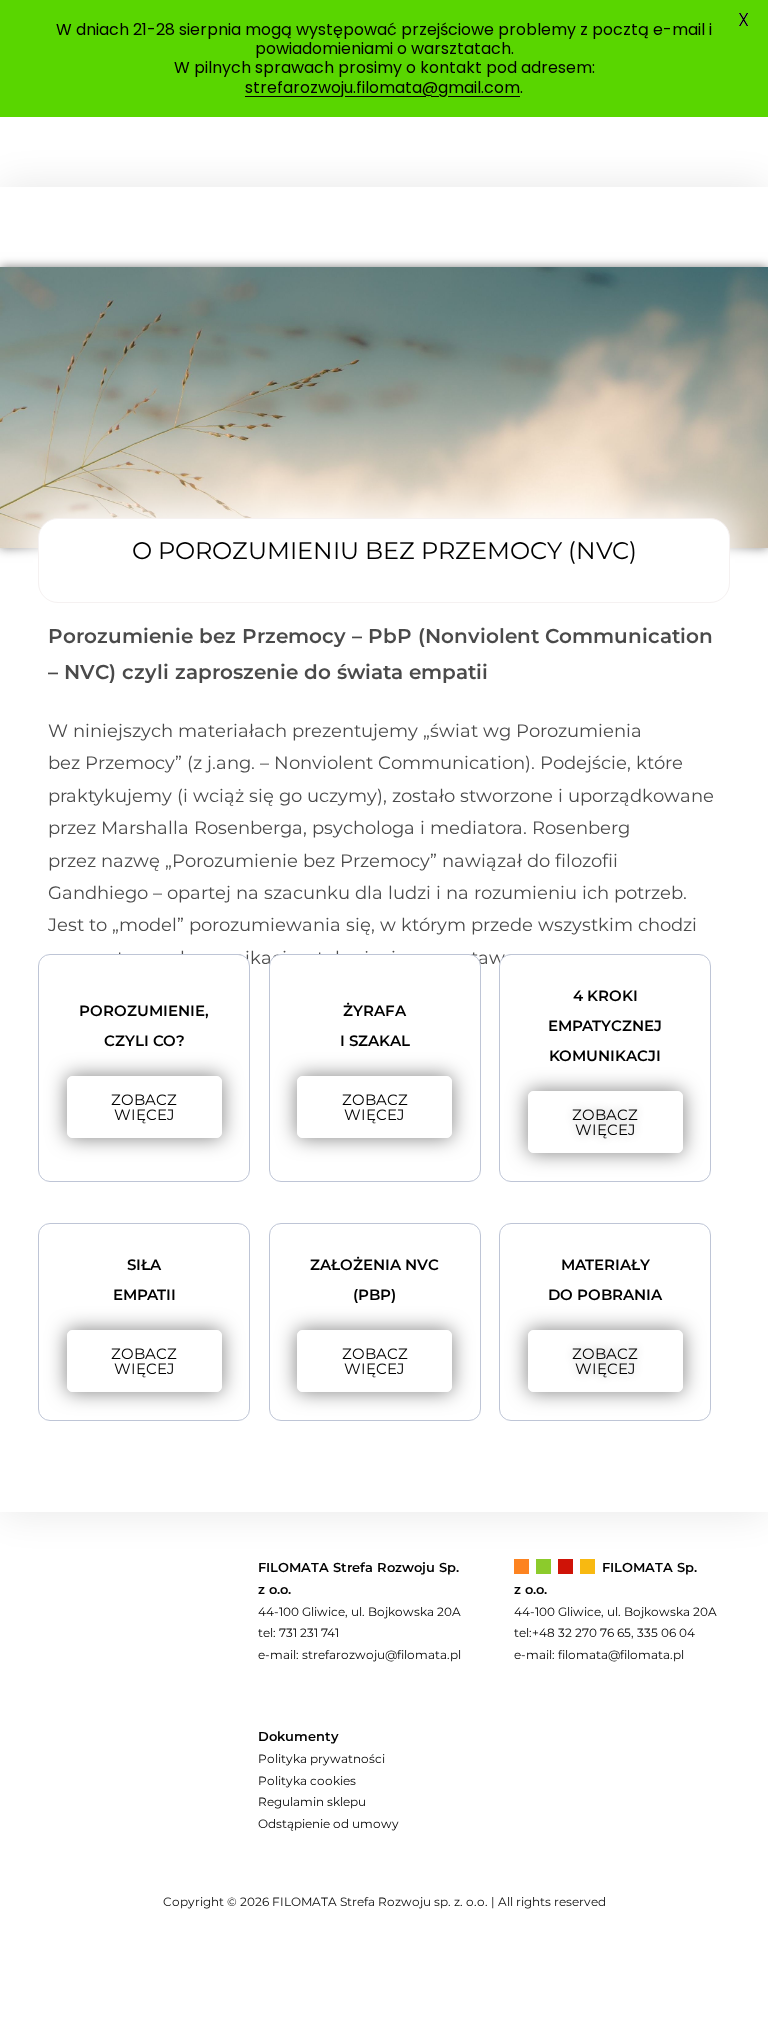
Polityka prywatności (321, 1758)
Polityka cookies (307, 1780)
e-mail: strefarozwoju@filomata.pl (359, 1654)
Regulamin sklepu (312, 1801)
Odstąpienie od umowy (328, 1823)
